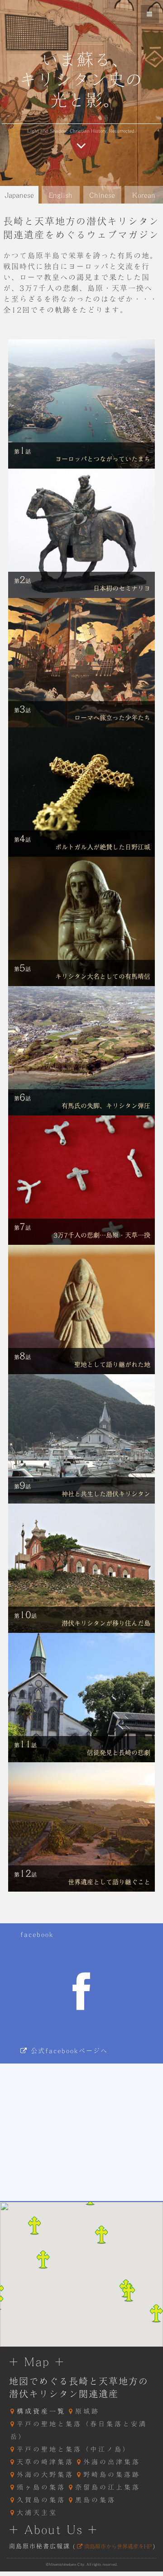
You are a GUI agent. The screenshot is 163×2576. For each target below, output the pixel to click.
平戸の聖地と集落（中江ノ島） (74, 2449)
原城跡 (87, 2411)
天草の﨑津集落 (45, 2462)
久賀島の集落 (41, 2500)
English (61, 195)
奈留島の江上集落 (108, 2487)
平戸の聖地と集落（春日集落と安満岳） (79, 2430)
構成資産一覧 (41, 2411)
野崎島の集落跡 (112, 2475)
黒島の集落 (96, 2500)
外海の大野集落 (45, 2475)
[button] (129, 2292)
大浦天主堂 (37, 2513)
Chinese (102, 195)
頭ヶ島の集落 (41, 2487)
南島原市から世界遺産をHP (117, 2546)
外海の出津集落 (112, 2462)
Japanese (19, 195)
